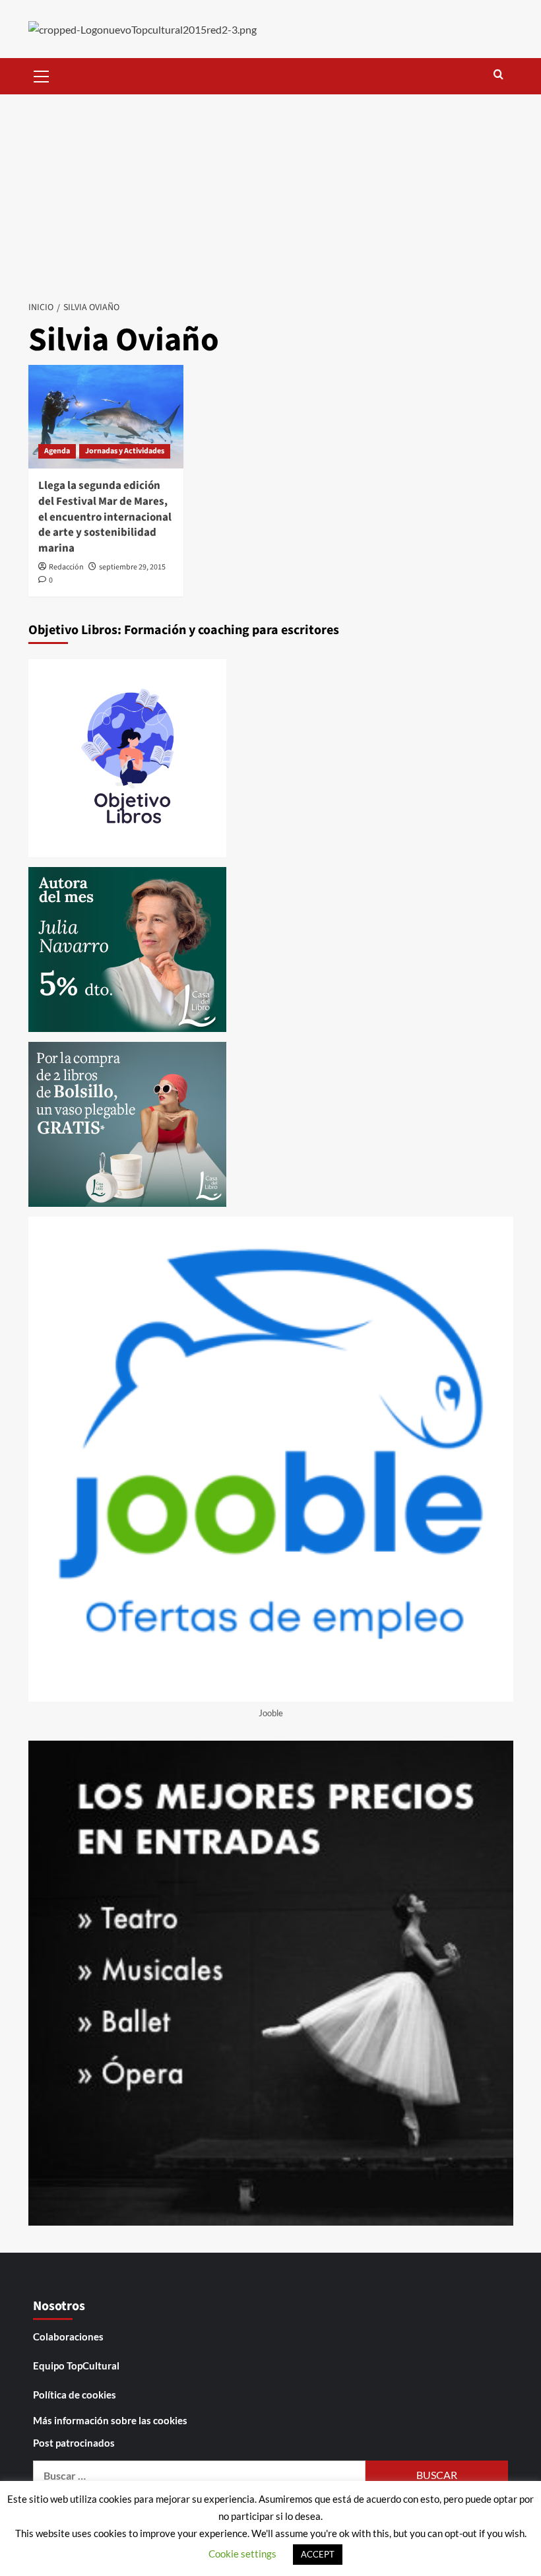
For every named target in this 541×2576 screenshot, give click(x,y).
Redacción (66, 567)
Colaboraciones (68, 2336)
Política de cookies (75, 2395)
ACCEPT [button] (318, 2554)
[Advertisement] (270, 193)
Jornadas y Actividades (125, 451)
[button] (42, 75)
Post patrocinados (74, 2443)
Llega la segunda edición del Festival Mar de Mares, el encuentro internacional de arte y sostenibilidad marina (105, 517)
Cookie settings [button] (242, 2554)
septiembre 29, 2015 (132, 567)
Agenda (57, 451)
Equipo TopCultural (76, 2366)
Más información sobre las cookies (110, 2420)
